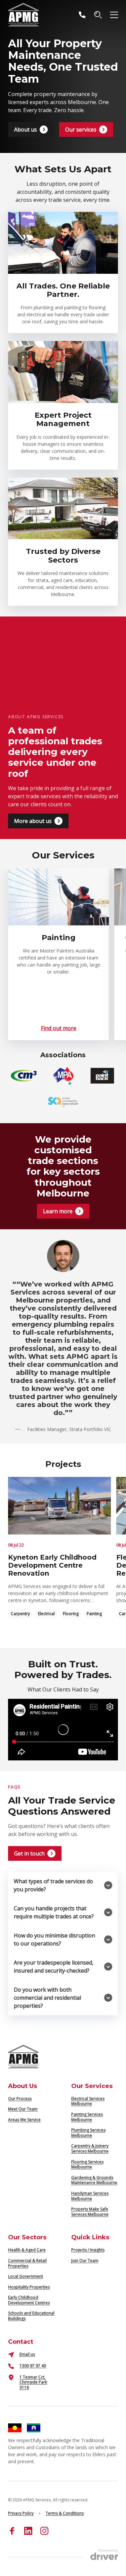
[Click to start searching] (98, 15)
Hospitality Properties (29, 2287)
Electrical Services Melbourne (88, 2101)
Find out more (59, 1028)
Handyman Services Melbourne (90, 2196)
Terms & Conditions (65, 2513)
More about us (33, 821)
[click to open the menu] (114, 15)
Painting (94, 1614)
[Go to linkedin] (28, 2531)
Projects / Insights (88, 2250)
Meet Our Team (23, 2109)
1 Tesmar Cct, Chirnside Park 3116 (33, 2382)
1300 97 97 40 (33, 2366)
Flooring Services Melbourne (87, 2165)
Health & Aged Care (27, 2250)
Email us (27, 2354)
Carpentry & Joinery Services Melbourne (90, 2148)
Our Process (20, 2099)
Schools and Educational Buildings (31, 2316)
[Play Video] (63, 1730)
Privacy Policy (21, 2513)
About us (26, 130)
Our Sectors (27, 2237)
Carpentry (20, 1614)
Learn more (58, 1211)
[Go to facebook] (12, 2531)
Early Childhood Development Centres (29, 2300)
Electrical (46, 1614)
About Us (23, 2086)
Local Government (26, 2276)
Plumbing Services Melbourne (88, 2133)
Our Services (92, 2086)
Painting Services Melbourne (87, 2117)
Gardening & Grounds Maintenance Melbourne (94, 2180)
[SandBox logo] (23, 15)
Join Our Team (85, 2261)
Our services (81, 130)
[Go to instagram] (44, 2531)
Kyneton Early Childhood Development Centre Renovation (52, 1565)
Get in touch (29, 1853)
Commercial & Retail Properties (27, 2263)
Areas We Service (24, 2120)
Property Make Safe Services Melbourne (90, 2212)
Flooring (71, 1614)
